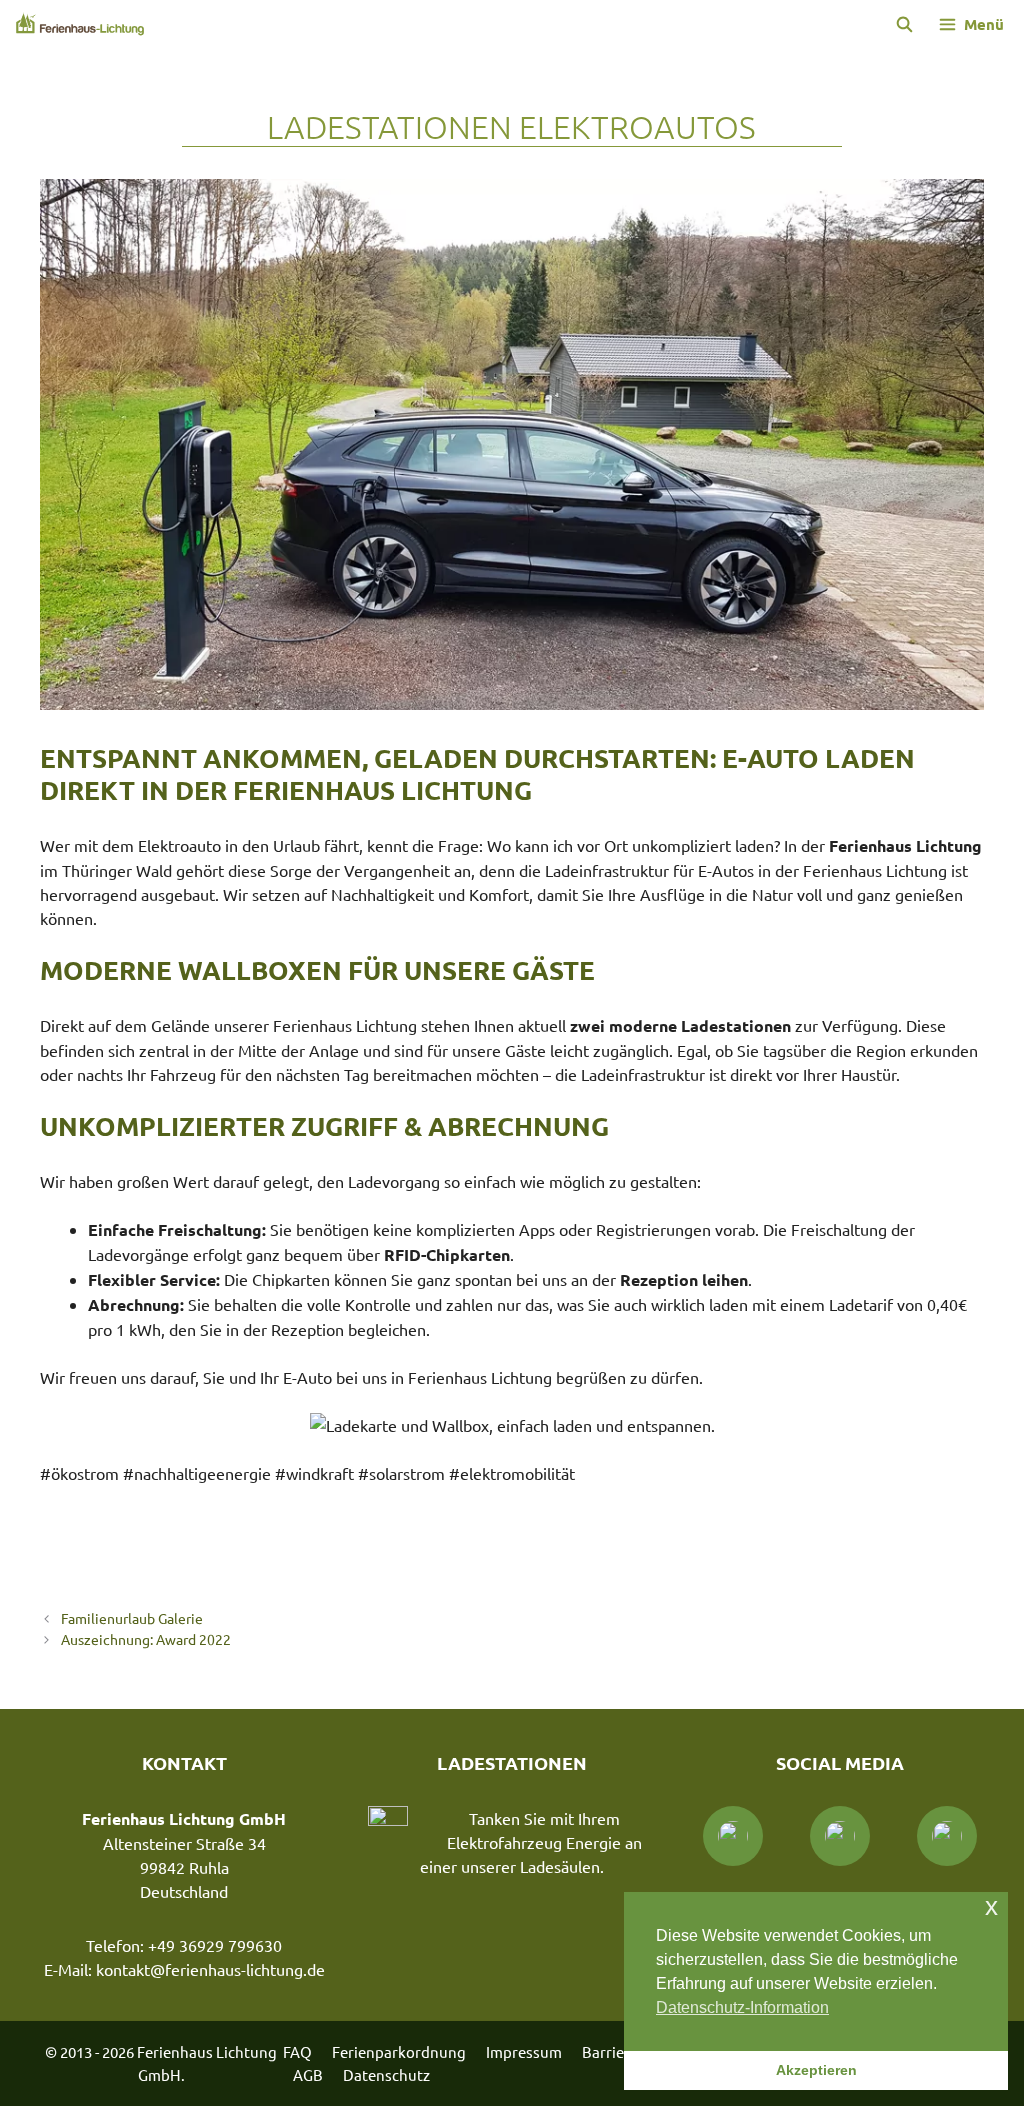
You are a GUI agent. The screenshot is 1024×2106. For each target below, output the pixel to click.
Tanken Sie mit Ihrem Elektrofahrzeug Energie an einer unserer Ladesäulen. (531, 1842)
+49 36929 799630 (215, 1945)
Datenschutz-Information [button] (742, 2007)
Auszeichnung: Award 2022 (146, 1639)
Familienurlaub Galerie (132, 1618)
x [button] (991, 1906)
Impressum (524, 2051)
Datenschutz (386, 2074)
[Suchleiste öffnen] (903, 24)
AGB (308, 2074)
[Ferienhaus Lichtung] (80, 24)
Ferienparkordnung (399, 2051)
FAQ (297, 2051)
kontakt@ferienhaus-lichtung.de (210, 1969)
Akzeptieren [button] (816, 2070)
